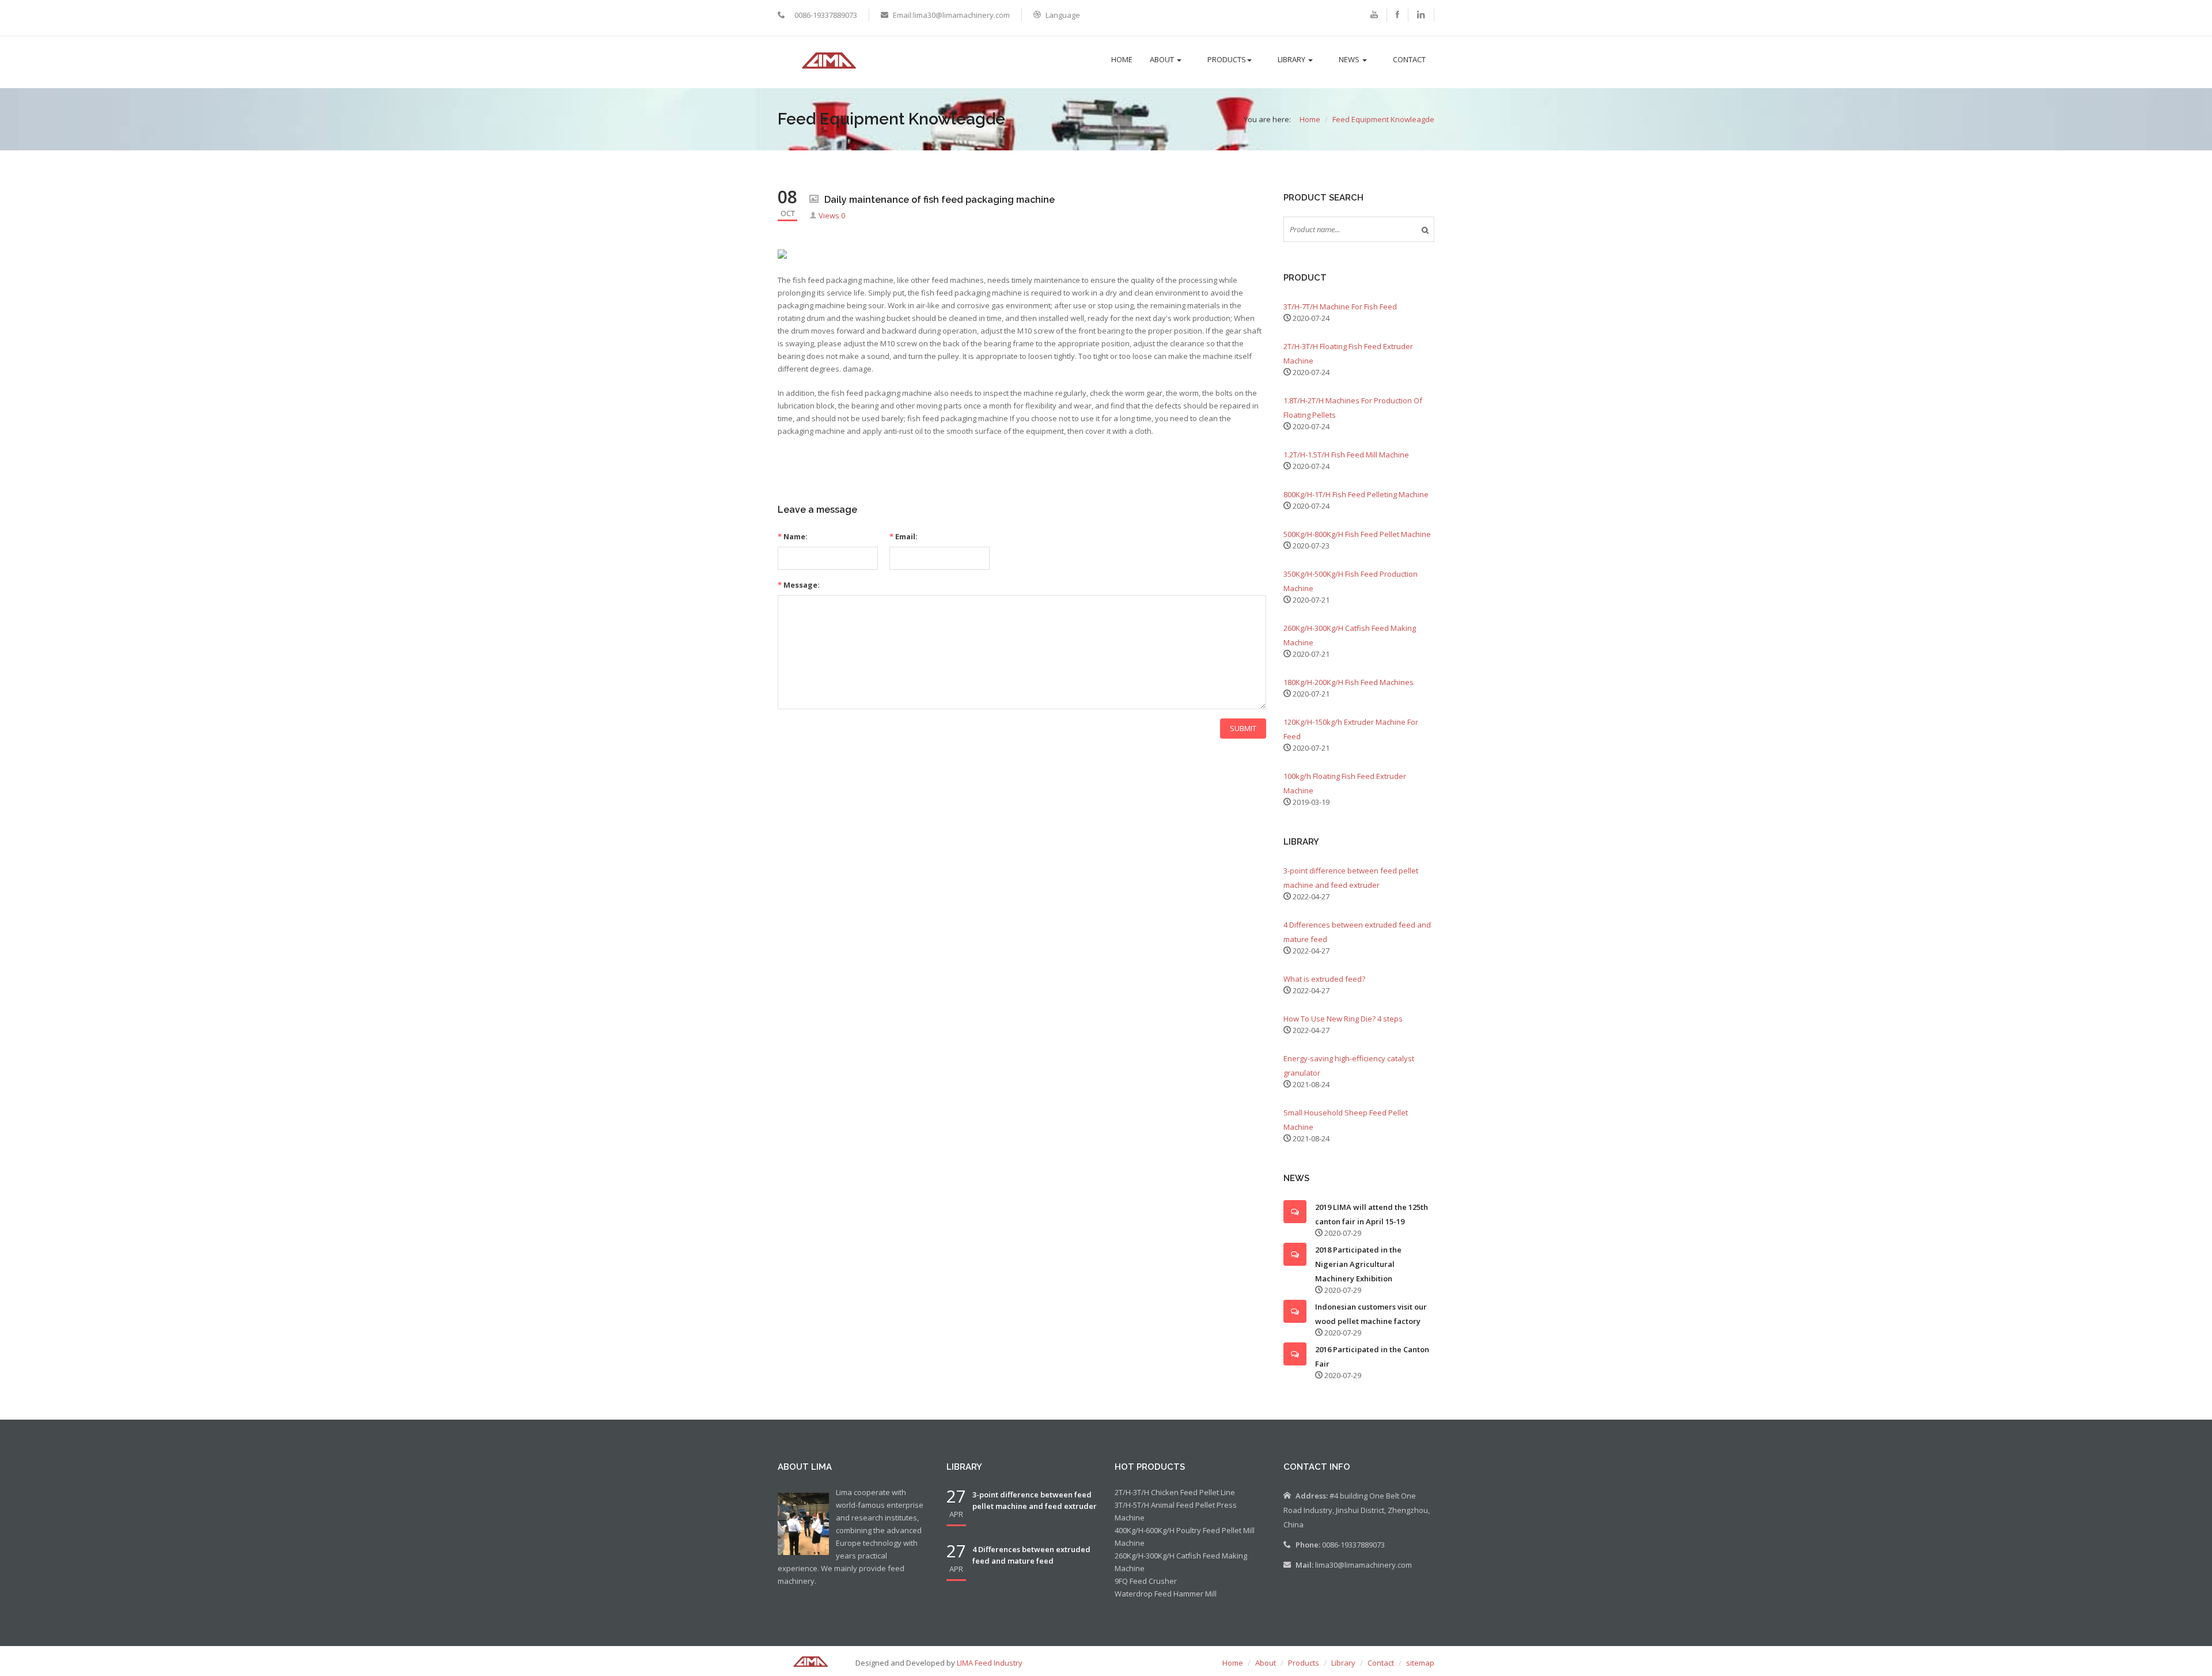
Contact (1409, 59)
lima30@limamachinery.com (1363, 1565)
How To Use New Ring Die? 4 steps (1343, 1019)
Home (1122, 59)
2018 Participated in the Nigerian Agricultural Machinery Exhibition (1358, 1264)
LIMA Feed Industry (990, 1663)
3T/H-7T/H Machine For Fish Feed (1340, 307)
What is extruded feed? (1324, 979)
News (1350, 59)
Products (1227, 59)
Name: (793, 536)
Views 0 (832, 215)
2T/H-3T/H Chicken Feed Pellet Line (1175, 1492)
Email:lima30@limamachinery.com (951, 15)
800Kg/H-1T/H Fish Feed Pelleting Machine (1356, 494)
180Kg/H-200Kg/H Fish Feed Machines (1349, 682)
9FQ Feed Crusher (1146, 1581)
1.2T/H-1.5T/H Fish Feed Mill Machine (1346, 455)
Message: (799, 585)
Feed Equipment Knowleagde (1383, 119)
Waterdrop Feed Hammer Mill (1166, 1594)
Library (1292, 59)
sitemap (1420, 1663)
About (1163, 59)
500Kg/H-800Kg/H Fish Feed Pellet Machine (1357, 534)
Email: (904, 536)
